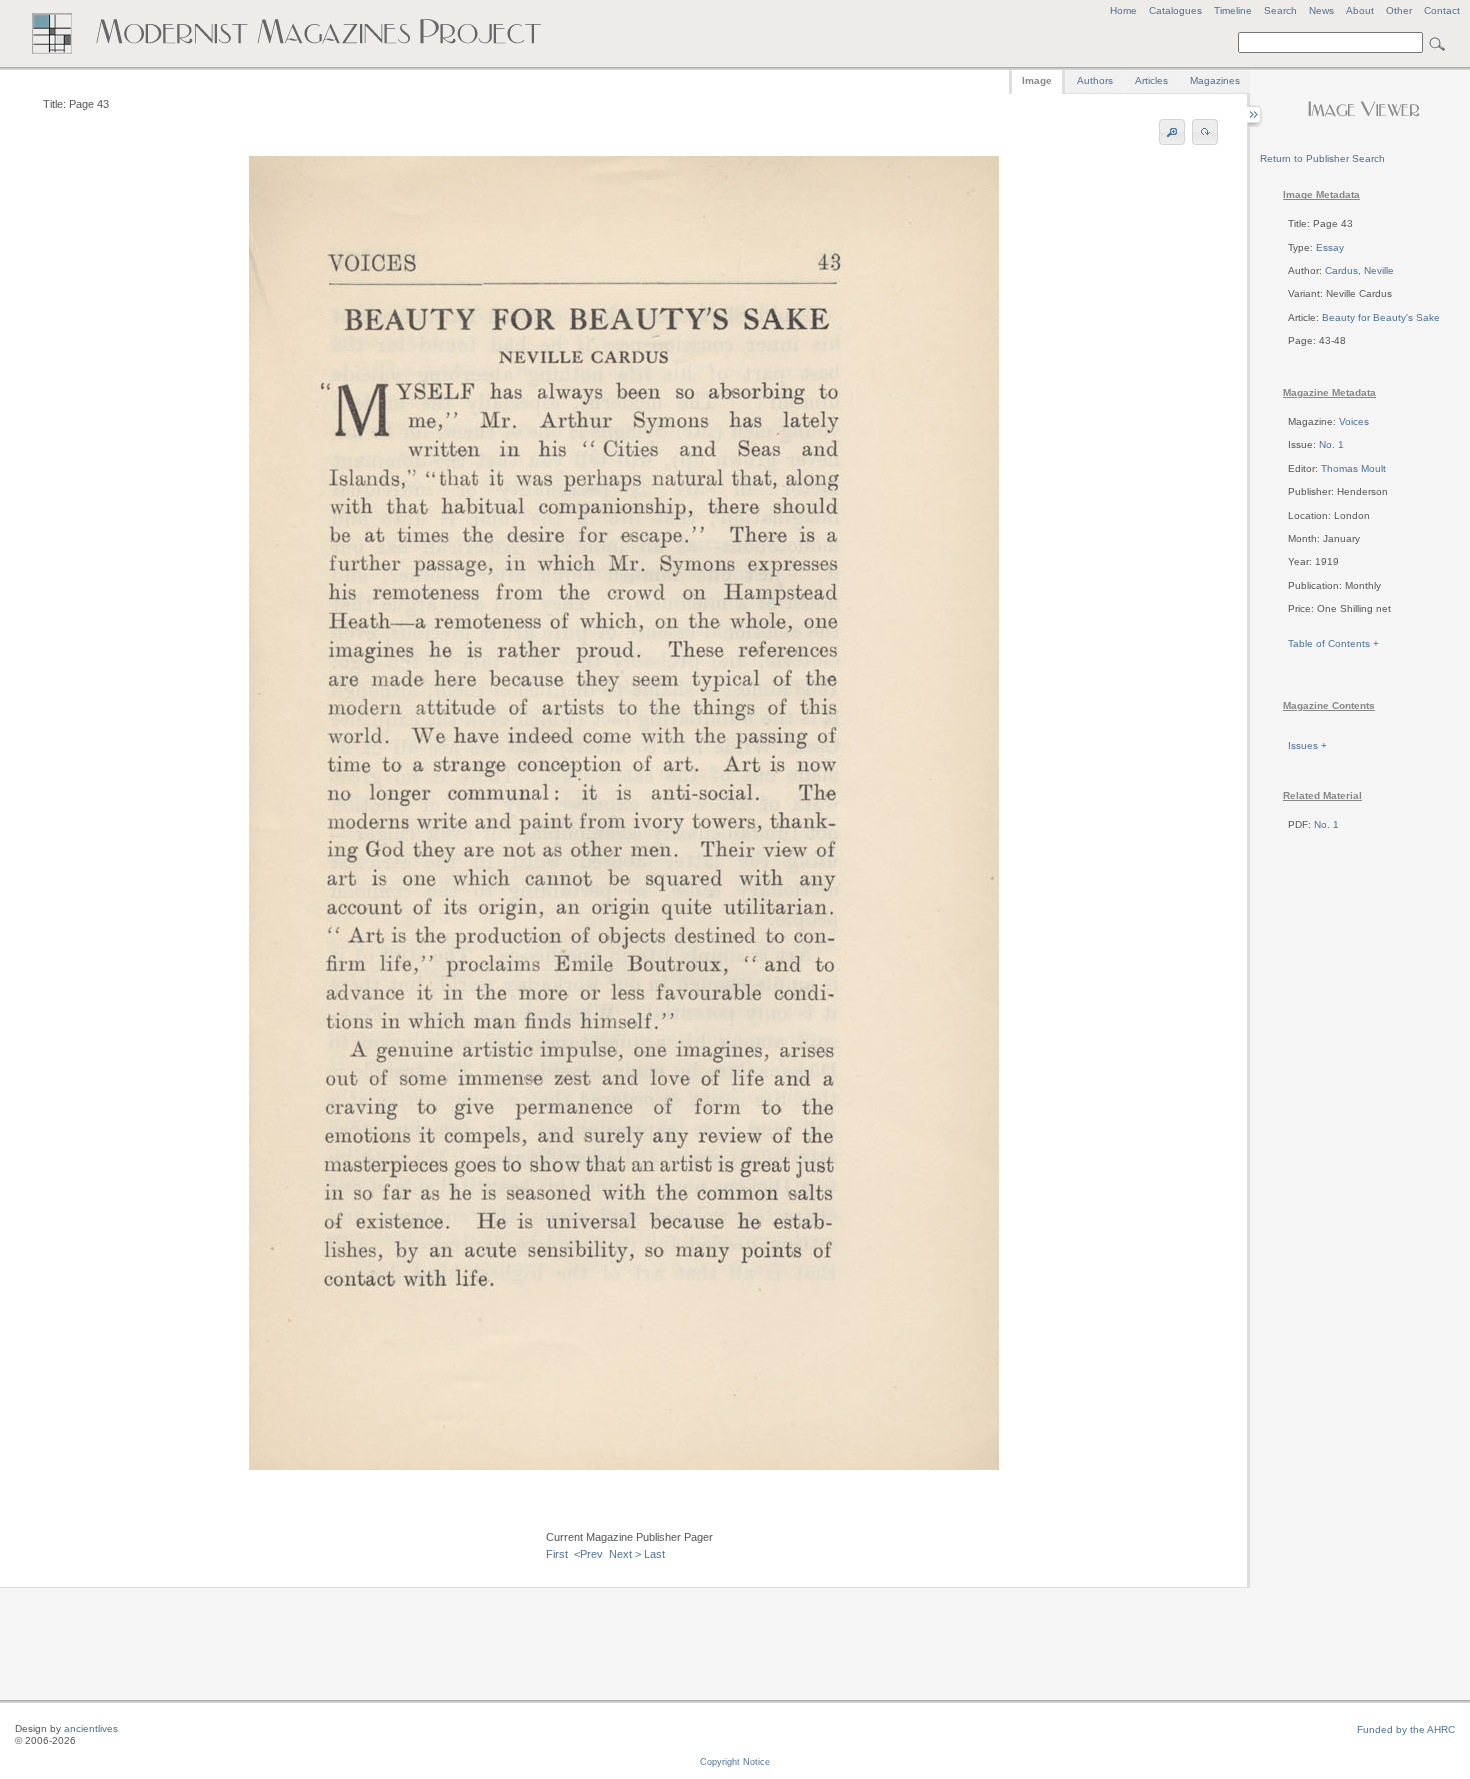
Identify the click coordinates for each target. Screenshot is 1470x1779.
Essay (1330, 247)
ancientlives (91, 1728)
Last (654, 1554)
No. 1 (1331, 444)
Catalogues (1175, 10)
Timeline (1233, 10)
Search (1280, 10)
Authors (1095, 80)
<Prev (588, 1554)
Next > (625, 1554)
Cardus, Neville (1359, 270)
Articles (1151, 80)
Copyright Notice (735, 1762)
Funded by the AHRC (1406, 1729)
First (557, 1554)
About (1360, 10)
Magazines (1215, 80)
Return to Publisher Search (1322, 158)
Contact (1442, 10)
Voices (1354, 421)
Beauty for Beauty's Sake (1381, 317)
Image (1037, 80)
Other (1399, 10)
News (1321, 10)
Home (1123, 10)
